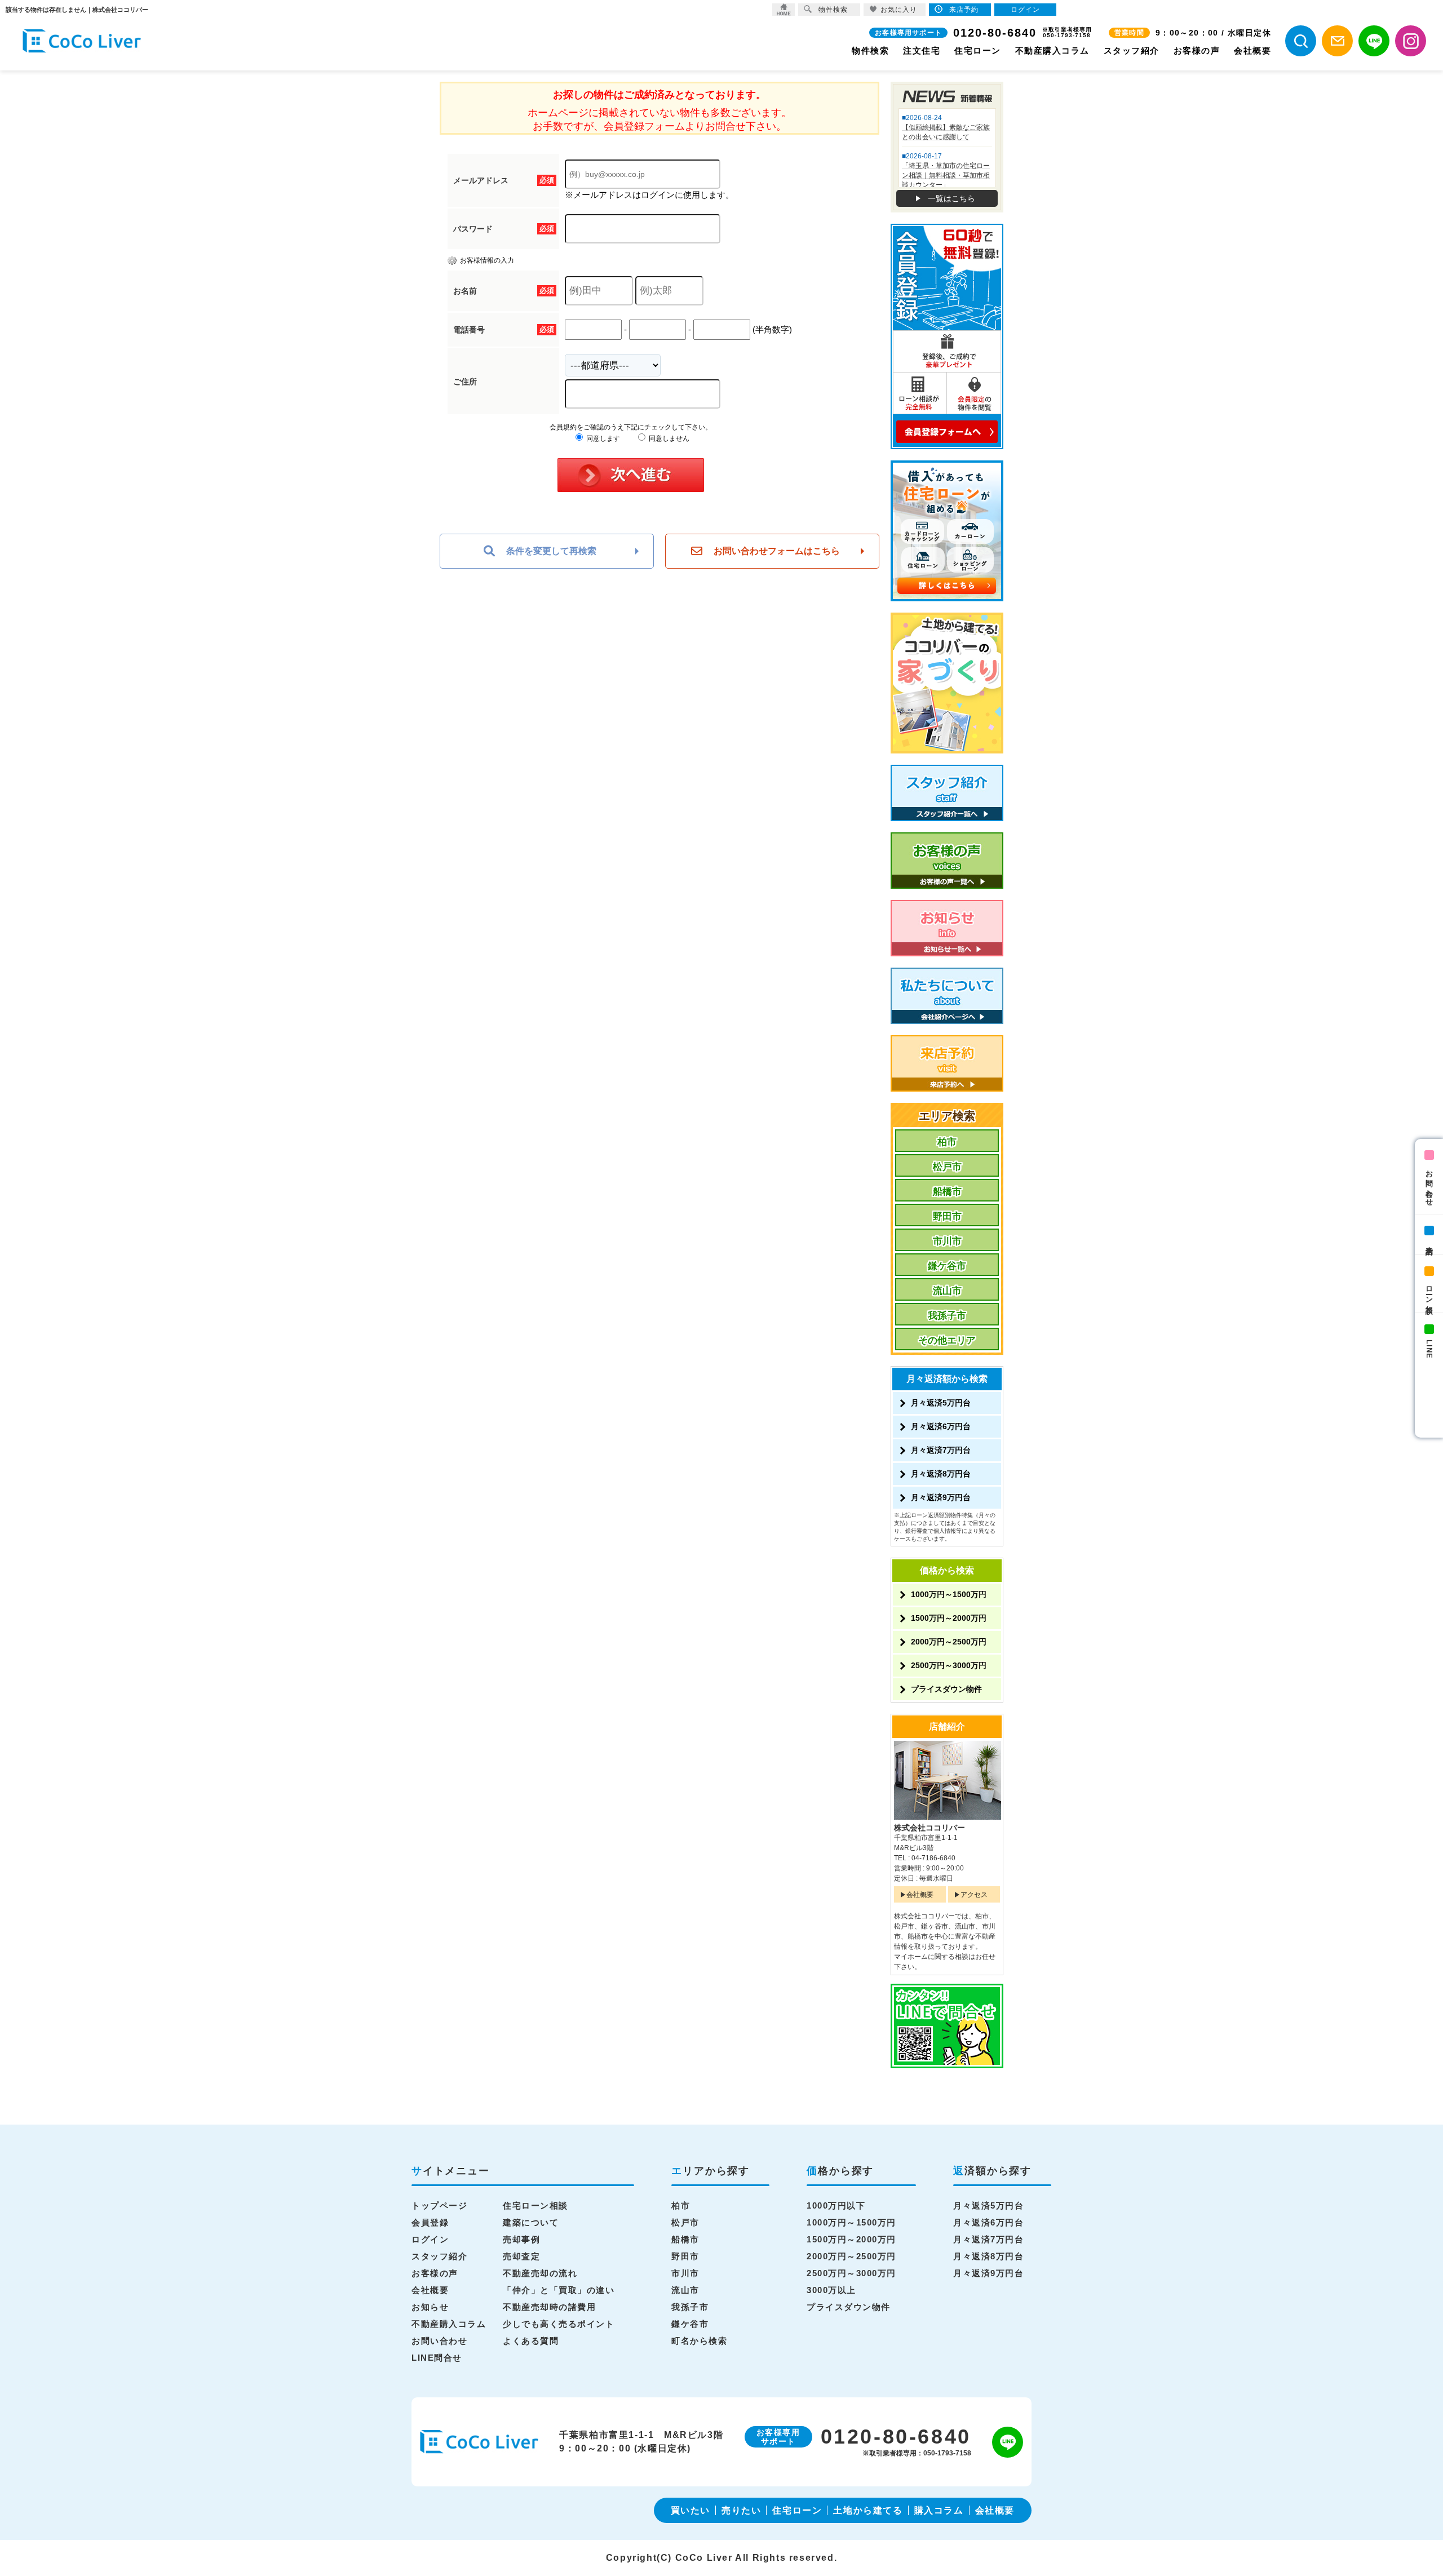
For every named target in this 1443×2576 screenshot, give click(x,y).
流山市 (947, 1291)
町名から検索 (699, 2341)
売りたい (741, 2510)
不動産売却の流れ (540, 2273)
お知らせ (430, 2307)
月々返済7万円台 (941, 1450)
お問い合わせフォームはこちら (777, 551)
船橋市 (947, 1192)
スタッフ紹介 (1132, 50)
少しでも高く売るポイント (559, 2324)
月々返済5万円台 (941, 1403)
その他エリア (947, 1340)
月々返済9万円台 (941, 1497)
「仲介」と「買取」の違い (559, 2290)
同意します (602, 438)
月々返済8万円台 (941, 1474)
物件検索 (870, 50)
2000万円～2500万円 (949, 1642)
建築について (531, 2222)
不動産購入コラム (1052, 50)
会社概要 (1252, 50)
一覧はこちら (951, 198)
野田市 (947, 1216)
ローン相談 (1429, 1291)
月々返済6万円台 (941, 1426)
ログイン (430, 2239)
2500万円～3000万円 (949, 1665)
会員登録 (430, 2222)
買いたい (690, 2510)
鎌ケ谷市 (947, 1266)
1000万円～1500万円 (949, 1594)
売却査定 (521, 2256)
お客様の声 (1197, 50)
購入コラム (939, 2510)
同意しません (668, 438)
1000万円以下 (836, 2205)
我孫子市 (947, 1316)
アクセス (974, 1895)
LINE (1429, 1349)
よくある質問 (531, 2341)
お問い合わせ (1429, 1184)
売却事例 (521, 2239)
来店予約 (1429, 1242)
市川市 (947, 1241)
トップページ (439, 2205)
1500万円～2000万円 (949, 1618)
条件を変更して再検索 (551, 551)
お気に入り (899, 10)
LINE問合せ (437, 2358)
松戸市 (947, 1167)
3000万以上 (831, 2290)
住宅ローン (978, 50)
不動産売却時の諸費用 (549, 2307)
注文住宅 (922, 50)
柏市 (947, 1142)
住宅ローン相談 (535, 2205)
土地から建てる (868, 2510)
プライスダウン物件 (946, 1689)
